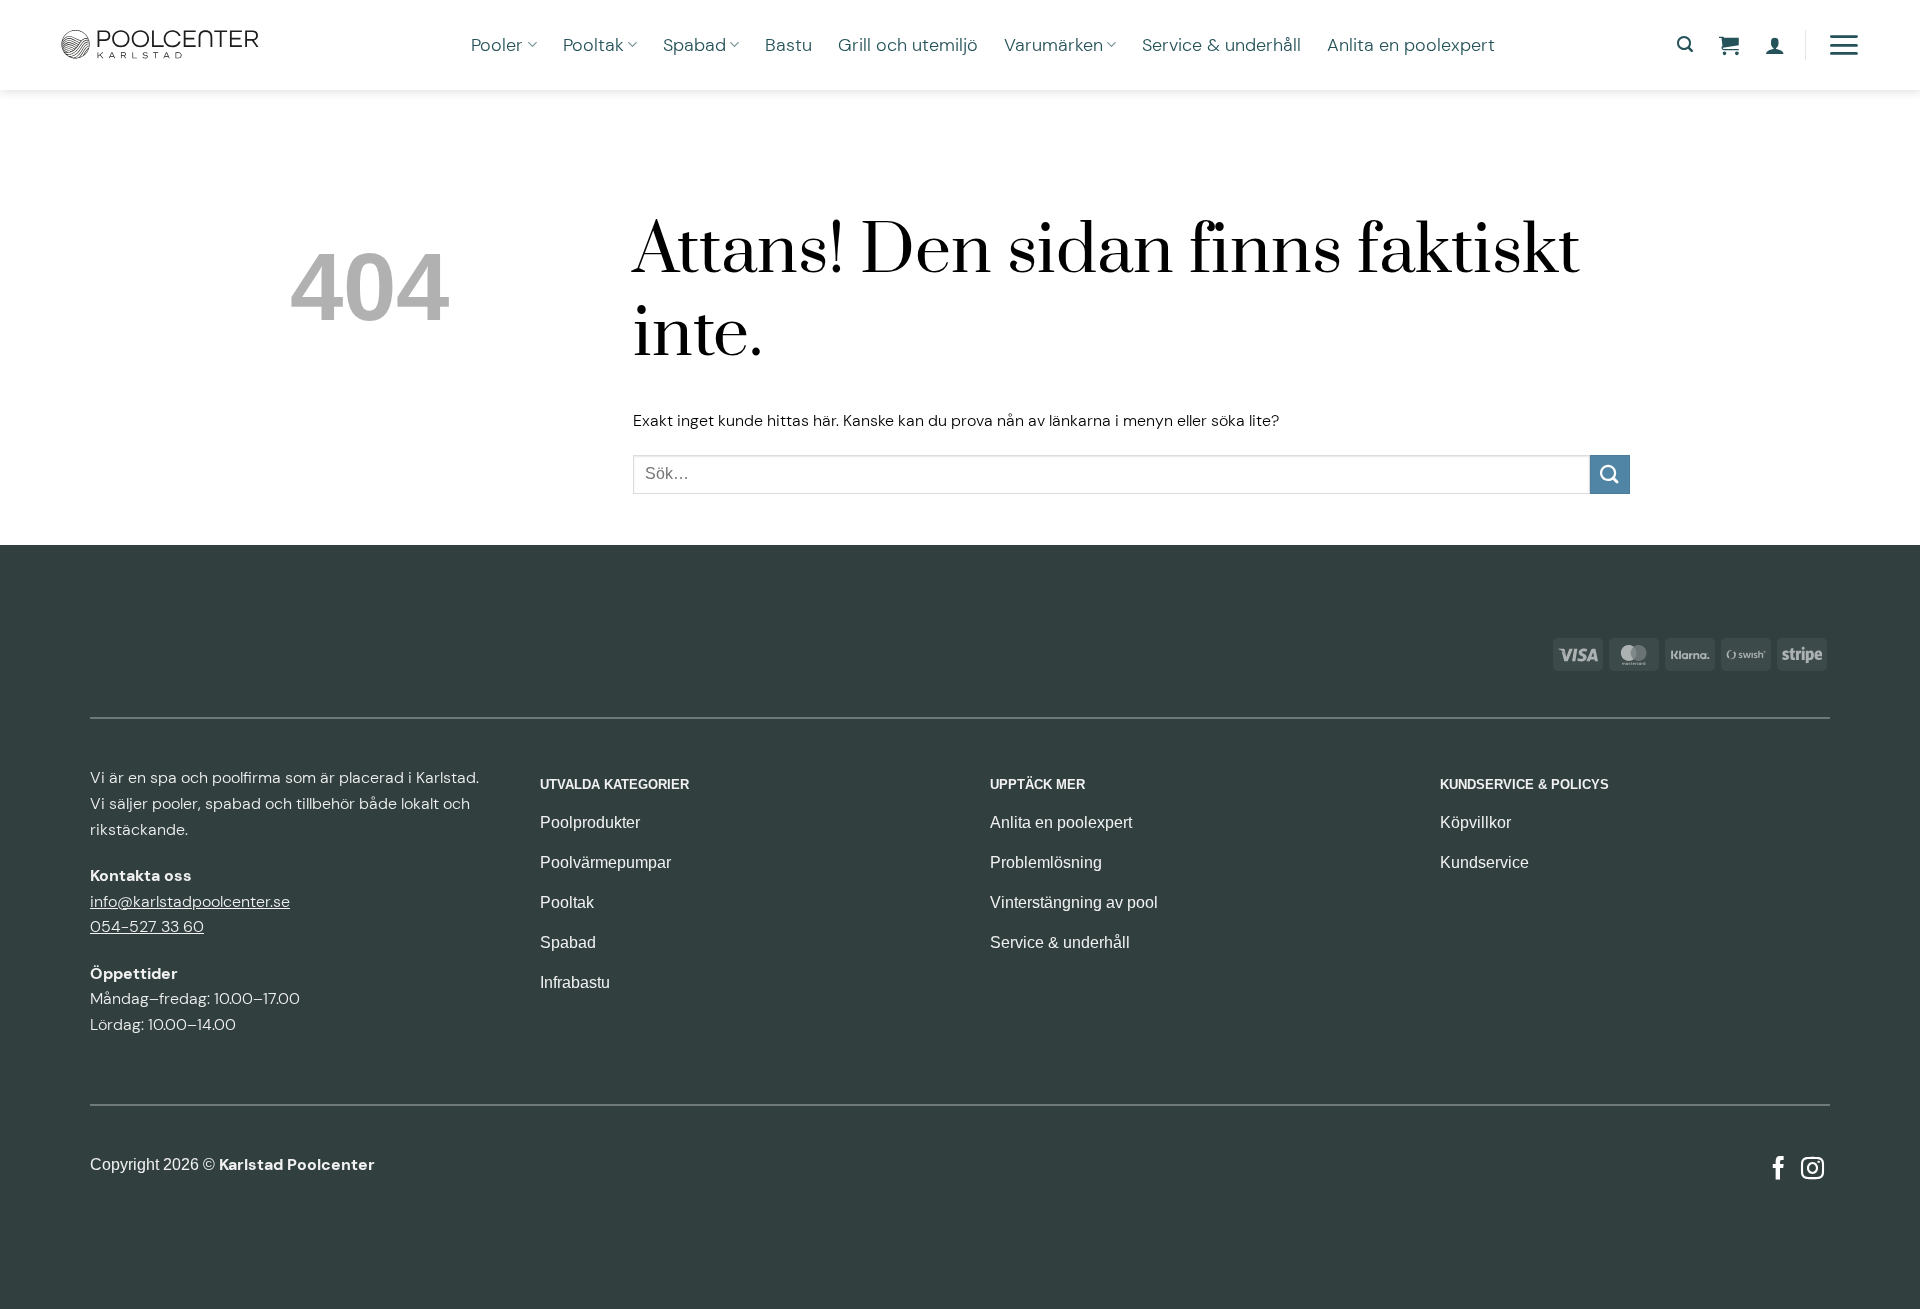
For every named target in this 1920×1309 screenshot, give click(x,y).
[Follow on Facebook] (1778, 1170)
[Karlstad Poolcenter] (160, 45)
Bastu (788, 45)
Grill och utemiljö (908, 45)
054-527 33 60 (147, 926)
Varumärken (1053, 45)
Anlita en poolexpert (1411, 45)
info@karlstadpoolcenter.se (190, 901)
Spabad (694, 45)
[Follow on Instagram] (1812, 1170)
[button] (1685, 44)
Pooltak (593, 45)
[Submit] (1610, 474)
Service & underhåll (1221, 45)
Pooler (497, 45)
